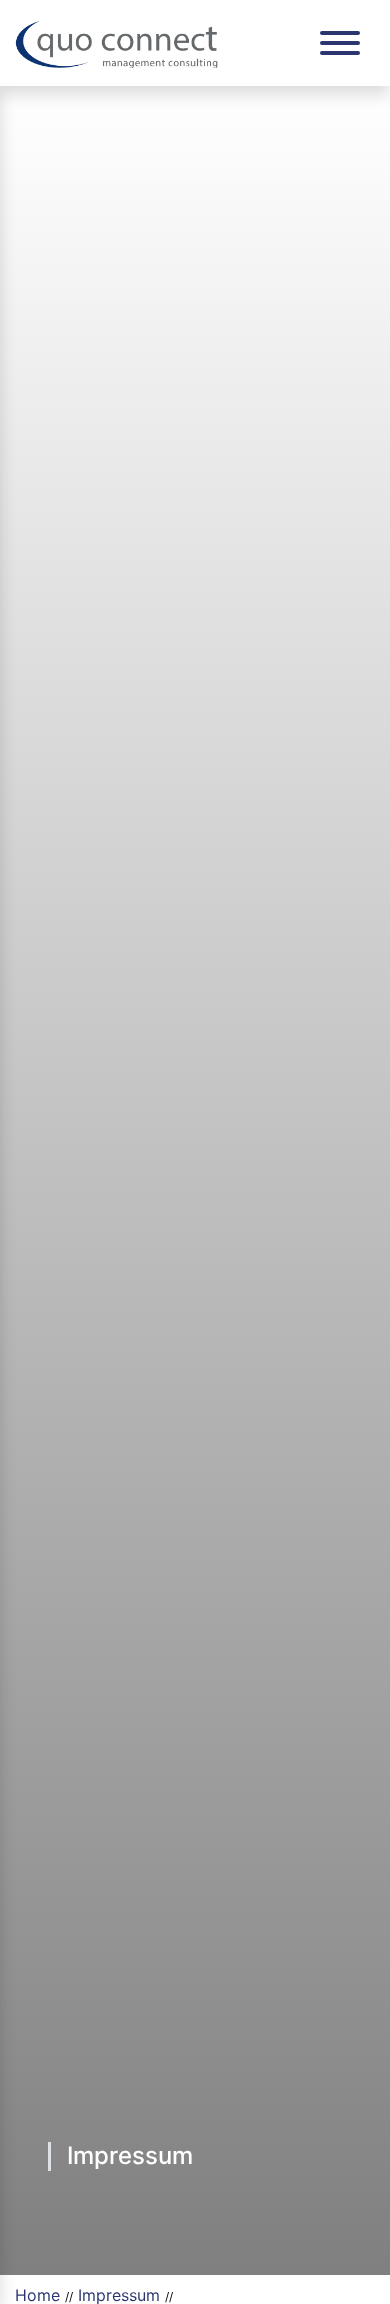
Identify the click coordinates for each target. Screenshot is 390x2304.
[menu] (340, 43)
